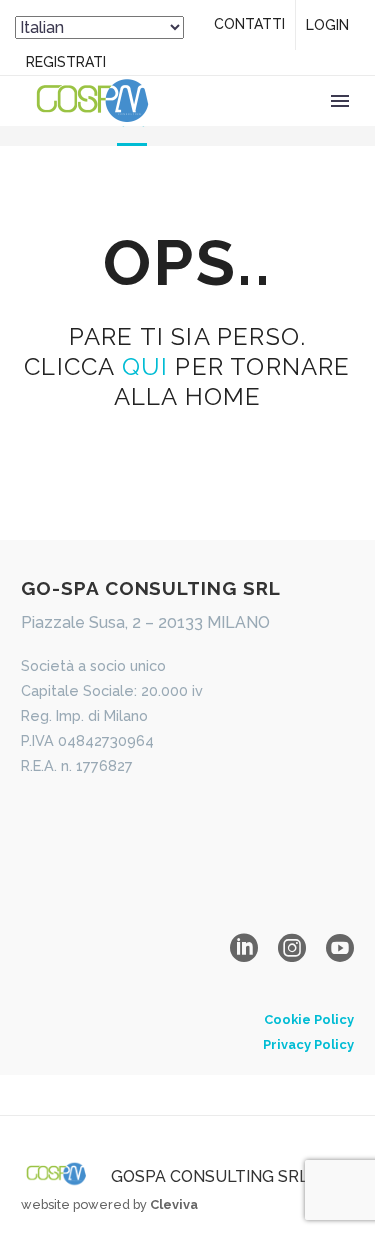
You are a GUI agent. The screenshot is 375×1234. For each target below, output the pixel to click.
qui (145, 366)
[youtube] (340, 948)
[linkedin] (244, 948)
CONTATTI (249, 24)
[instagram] (292, 948)
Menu (340, 101)
